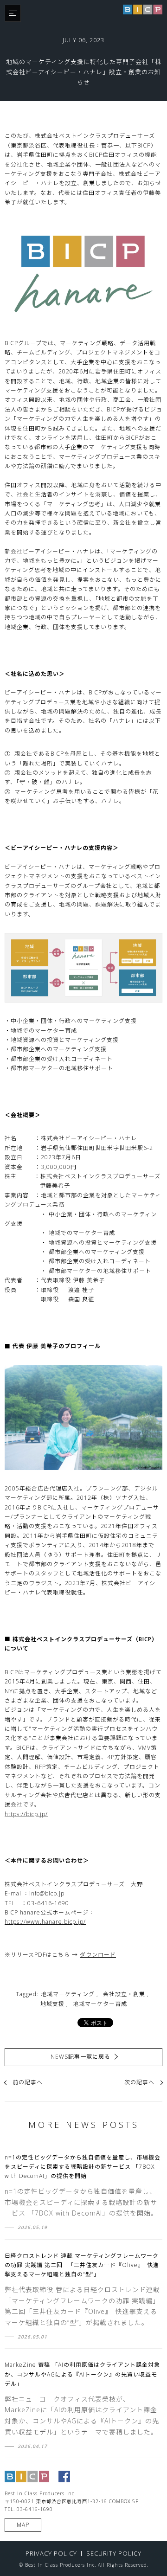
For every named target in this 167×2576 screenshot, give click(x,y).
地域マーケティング (68, 1994)
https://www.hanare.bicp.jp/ (45, 1922)
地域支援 (52, 2004)
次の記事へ (139, 2082)
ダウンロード (98, 1955)
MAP (23, 2525)
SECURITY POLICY (114, 2553)
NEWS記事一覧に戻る (80, 2057)
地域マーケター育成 (100, 2004)
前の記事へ (28, 2082)
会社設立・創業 (124, 1994)
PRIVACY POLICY (51, 2553)
